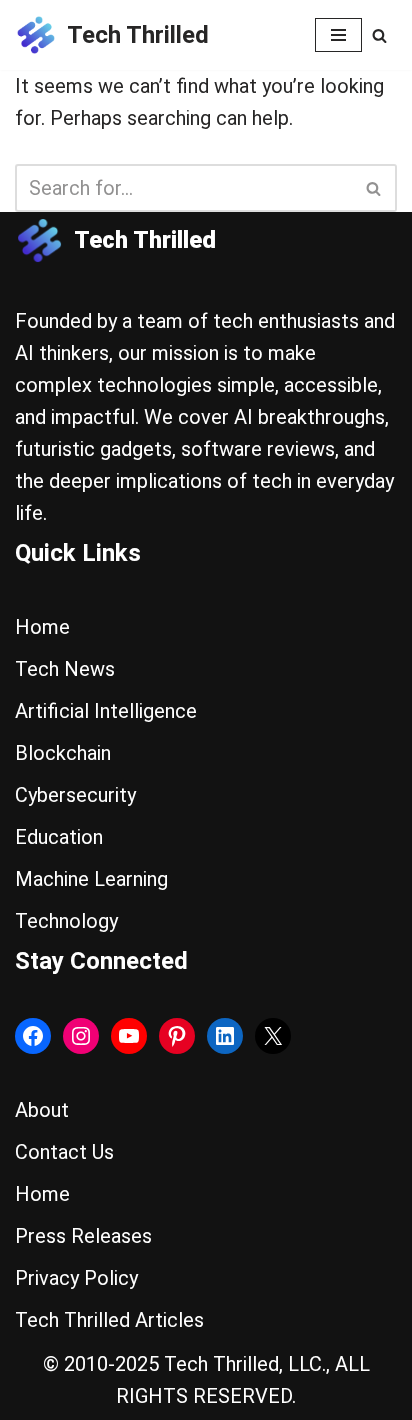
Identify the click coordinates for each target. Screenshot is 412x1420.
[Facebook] (33, 1036)
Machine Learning (91, 879)
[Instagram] (81, 1036)
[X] (273, 1036)
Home (42, 627)
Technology (66, 921)
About (42, 1110)
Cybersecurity (75, 795)
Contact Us (64, 1152)
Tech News (65, 669)
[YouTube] (129, 1036)
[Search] (379, 35)
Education (59, 837)
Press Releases (83, 1236)
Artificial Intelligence (106, 711)
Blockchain (63, 753)
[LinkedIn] (225, 1036)
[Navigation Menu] (338, 35)
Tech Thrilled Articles (109, 1320)
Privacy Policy (76, 1278)
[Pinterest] (177, 1036)
